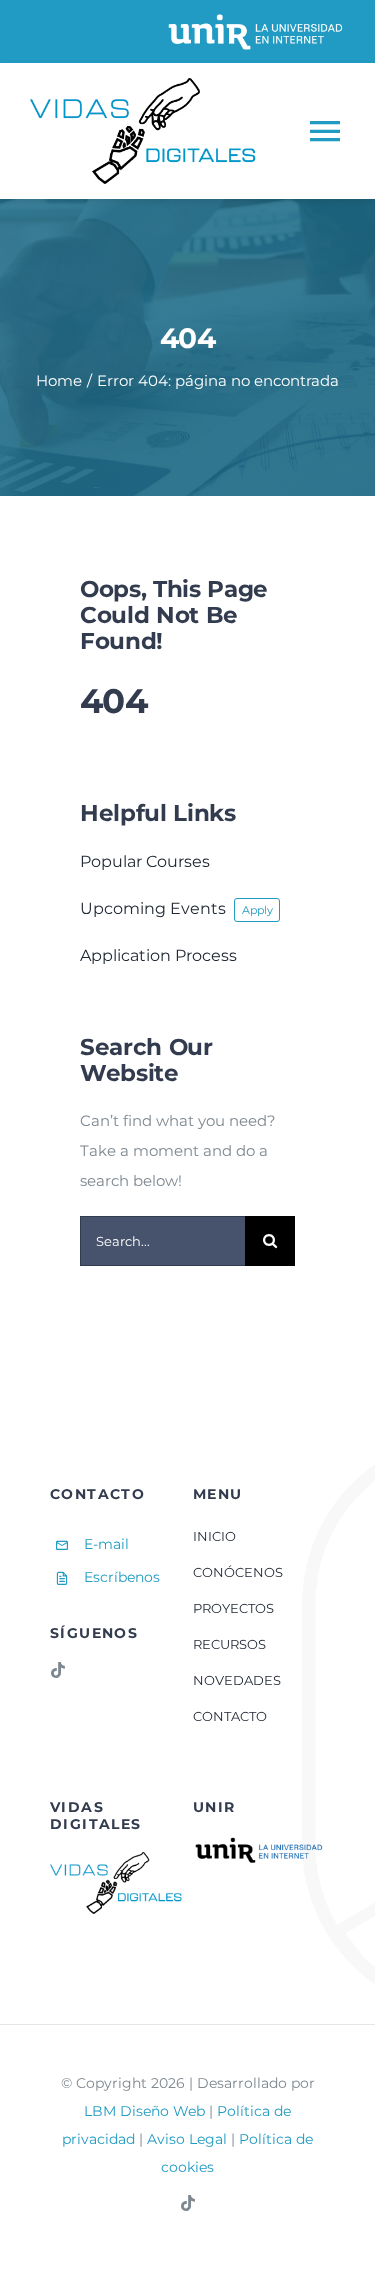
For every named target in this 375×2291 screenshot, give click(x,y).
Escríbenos (122, 1577)
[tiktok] (58, 1670)
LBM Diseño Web (144, 2111)
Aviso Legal (187, 2139)
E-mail (106, 1544)
